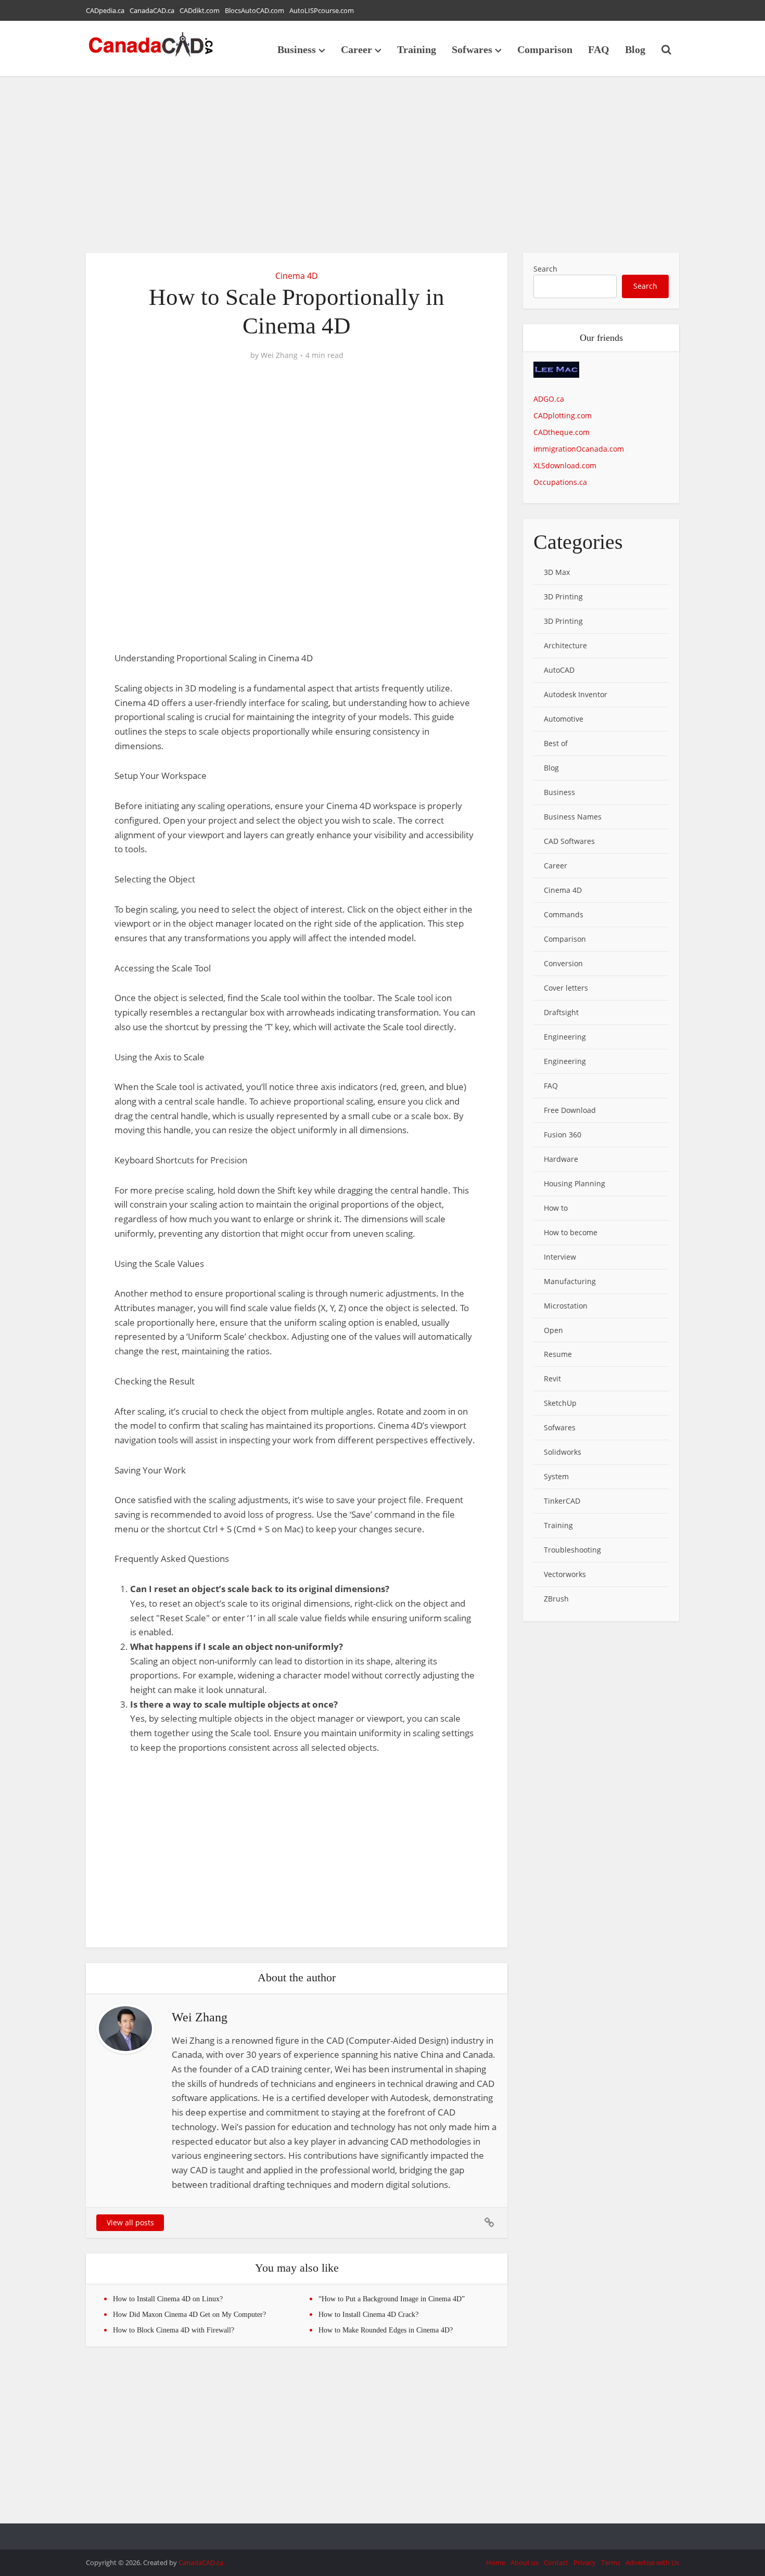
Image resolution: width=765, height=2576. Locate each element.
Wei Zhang (279, 355)
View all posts (130, 2222)
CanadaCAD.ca (152, 10)
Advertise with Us (652, 2562)
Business (297, 49)
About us (525, 2562)
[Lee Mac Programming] (556, 376)
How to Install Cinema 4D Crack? (368, 2315)
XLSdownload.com (565, 465)
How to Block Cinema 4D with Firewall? (174, 2330)
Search (545, 269)
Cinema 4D (297, 276)
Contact (556, 2562)
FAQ (599, 49)
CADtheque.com (562, 432)
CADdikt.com (200, 10)
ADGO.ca (549, 399)
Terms (611, 2562)
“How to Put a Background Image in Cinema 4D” (392, 2299)
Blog (635, 49)
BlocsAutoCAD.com (254, 10)
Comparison (545, 49)
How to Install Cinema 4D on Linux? (168, 2299)
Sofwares (472, 49)
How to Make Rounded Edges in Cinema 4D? (386, 2330)
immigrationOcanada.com (579, 449)
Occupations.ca (560, 482)
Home (496, 2562)
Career (356, 49)
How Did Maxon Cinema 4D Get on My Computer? (189, 2315)
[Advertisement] (382, 164)
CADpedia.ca (105, 10)
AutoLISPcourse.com (322, 10)
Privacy (585, 2562)
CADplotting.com (563, 415)
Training (417, 49)
